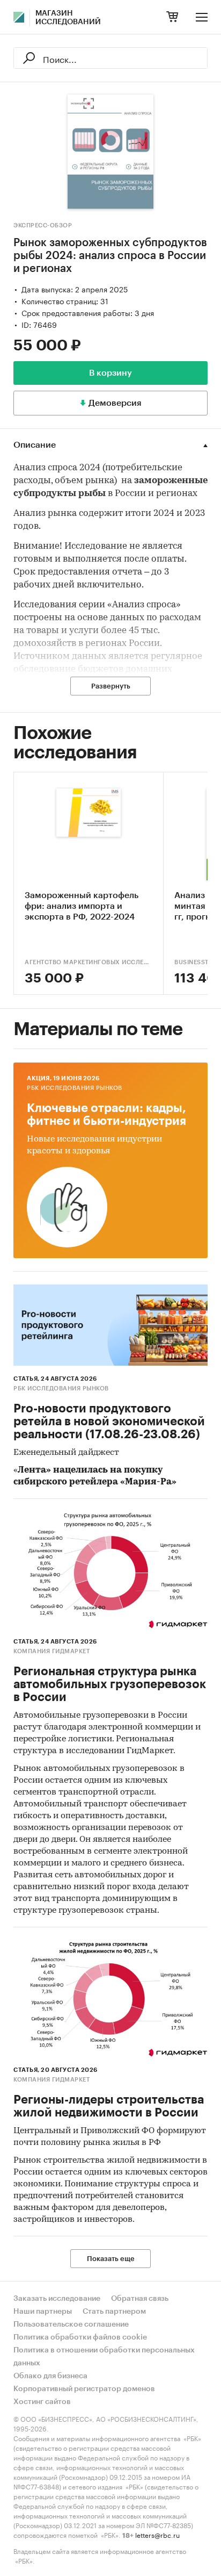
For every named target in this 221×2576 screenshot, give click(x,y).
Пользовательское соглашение (71, 2324)
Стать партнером (114, 2312)
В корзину (110, 373)
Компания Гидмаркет (51, 1651)
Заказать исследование (57, 2299)
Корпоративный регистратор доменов (84, 2389)
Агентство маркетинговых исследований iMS (89, 962)
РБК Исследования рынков (75, 1088)
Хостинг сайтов (42, 2402)
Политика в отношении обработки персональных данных (104, 2357)
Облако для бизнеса (50, 2376)
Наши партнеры (43, 2312)
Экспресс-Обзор (43, 225)
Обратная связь (140, 2299)
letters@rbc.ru (157, 2534)
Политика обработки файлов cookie (80, 2337)
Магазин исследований (68, 18)
